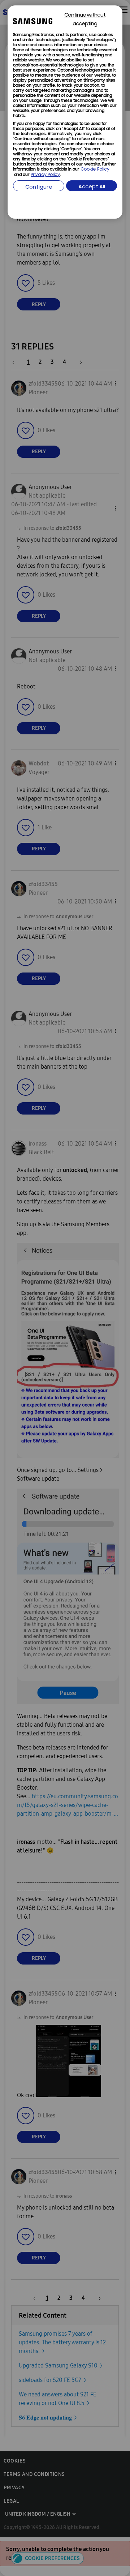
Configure (39, 187)
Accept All (92, 187)
